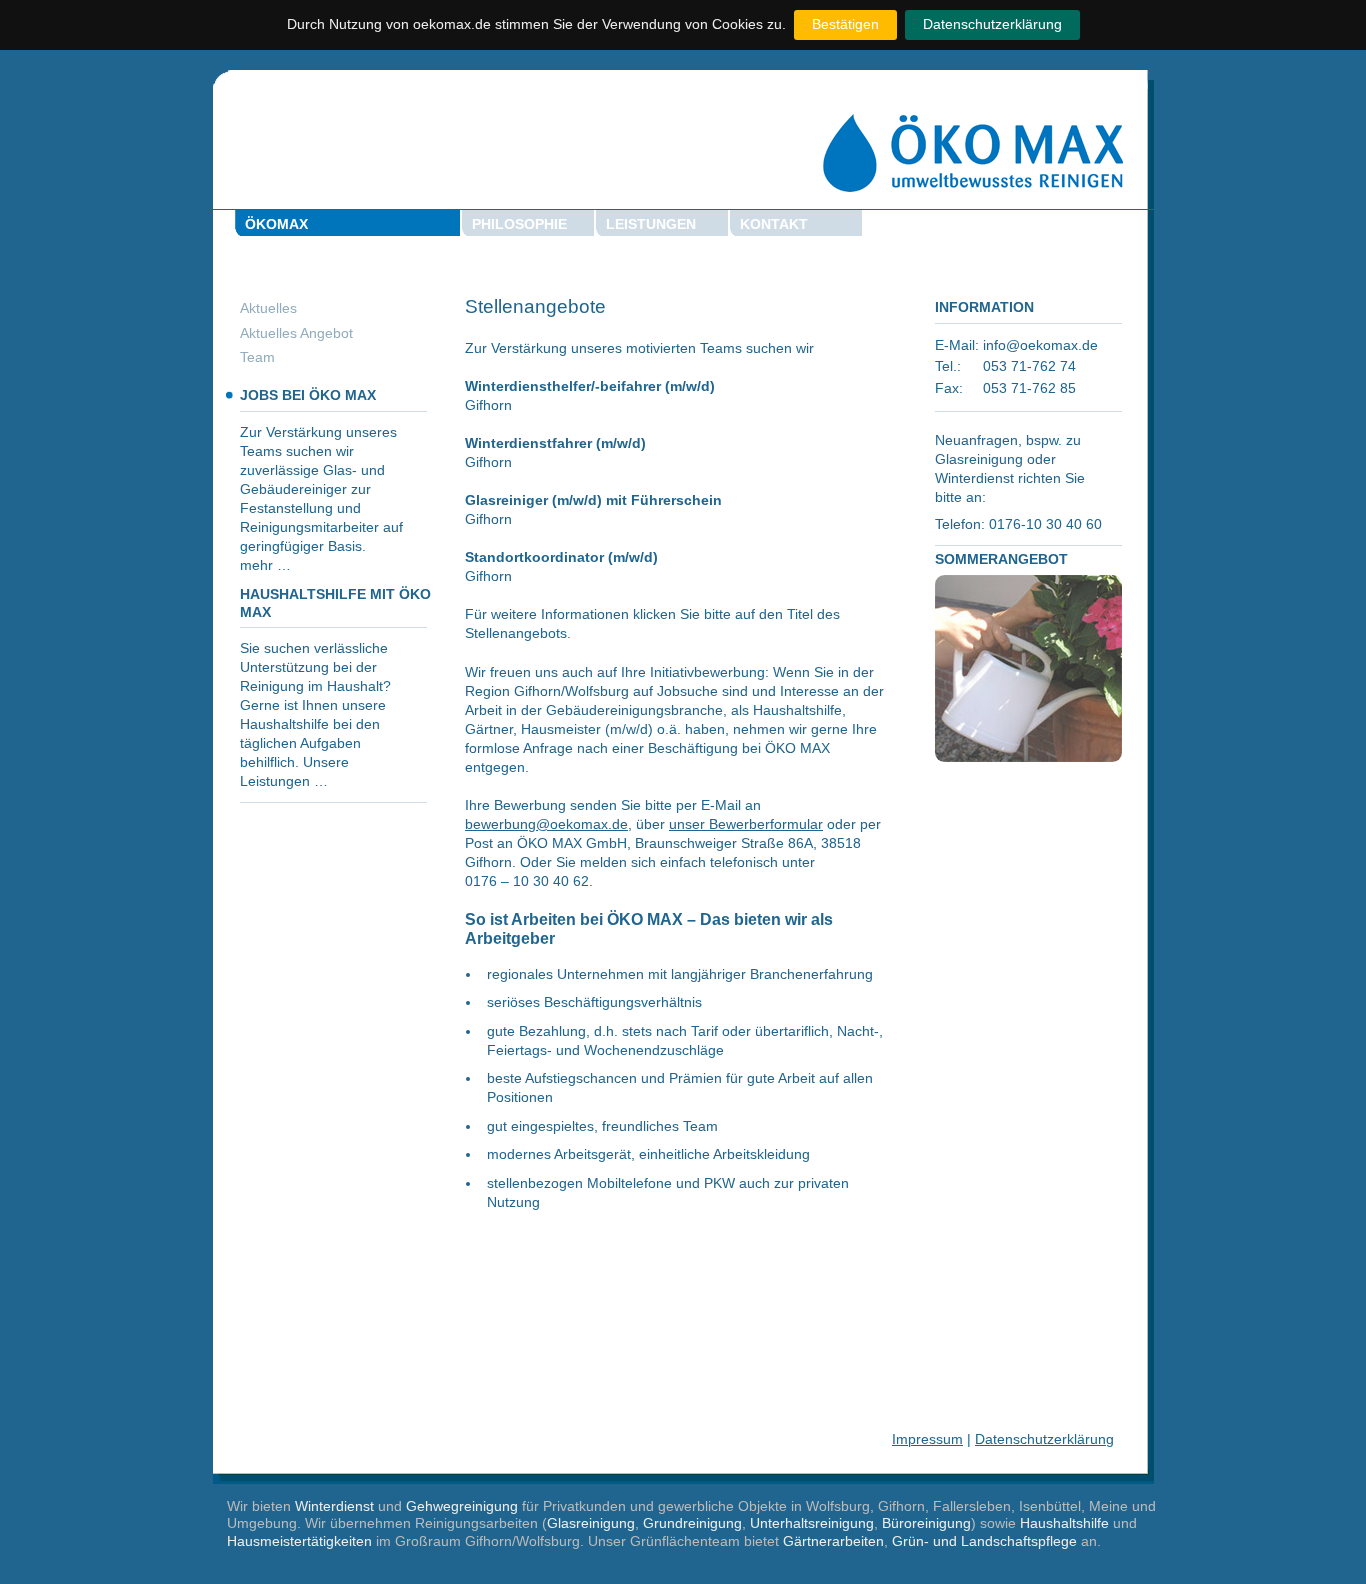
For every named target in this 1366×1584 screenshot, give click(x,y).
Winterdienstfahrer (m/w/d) (555, 443)
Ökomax (276, 224)
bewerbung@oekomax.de (546, 824)
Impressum (927, 1439)
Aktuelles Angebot (296, 333)
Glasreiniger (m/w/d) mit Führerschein (593, 500)
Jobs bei (308, 395)
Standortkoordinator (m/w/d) (561, 557)
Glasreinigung (591, 1523)
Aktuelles (268, 308)
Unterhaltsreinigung (812, 1523)
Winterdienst (334, 1506)
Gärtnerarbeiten (833, 1541)
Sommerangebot (1001, 559)
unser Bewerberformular (746, 824)
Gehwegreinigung (462, 1506)
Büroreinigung (926, 1523)
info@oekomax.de (1040, 345)
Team (257, 357)
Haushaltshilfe (1064, 1523)
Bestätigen (845, 24)
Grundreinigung (692, 1523)
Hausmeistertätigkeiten (299, 1541)
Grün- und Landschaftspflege (984, 1541)
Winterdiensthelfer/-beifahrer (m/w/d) (590, 386)
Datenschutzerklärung (992, 24)
